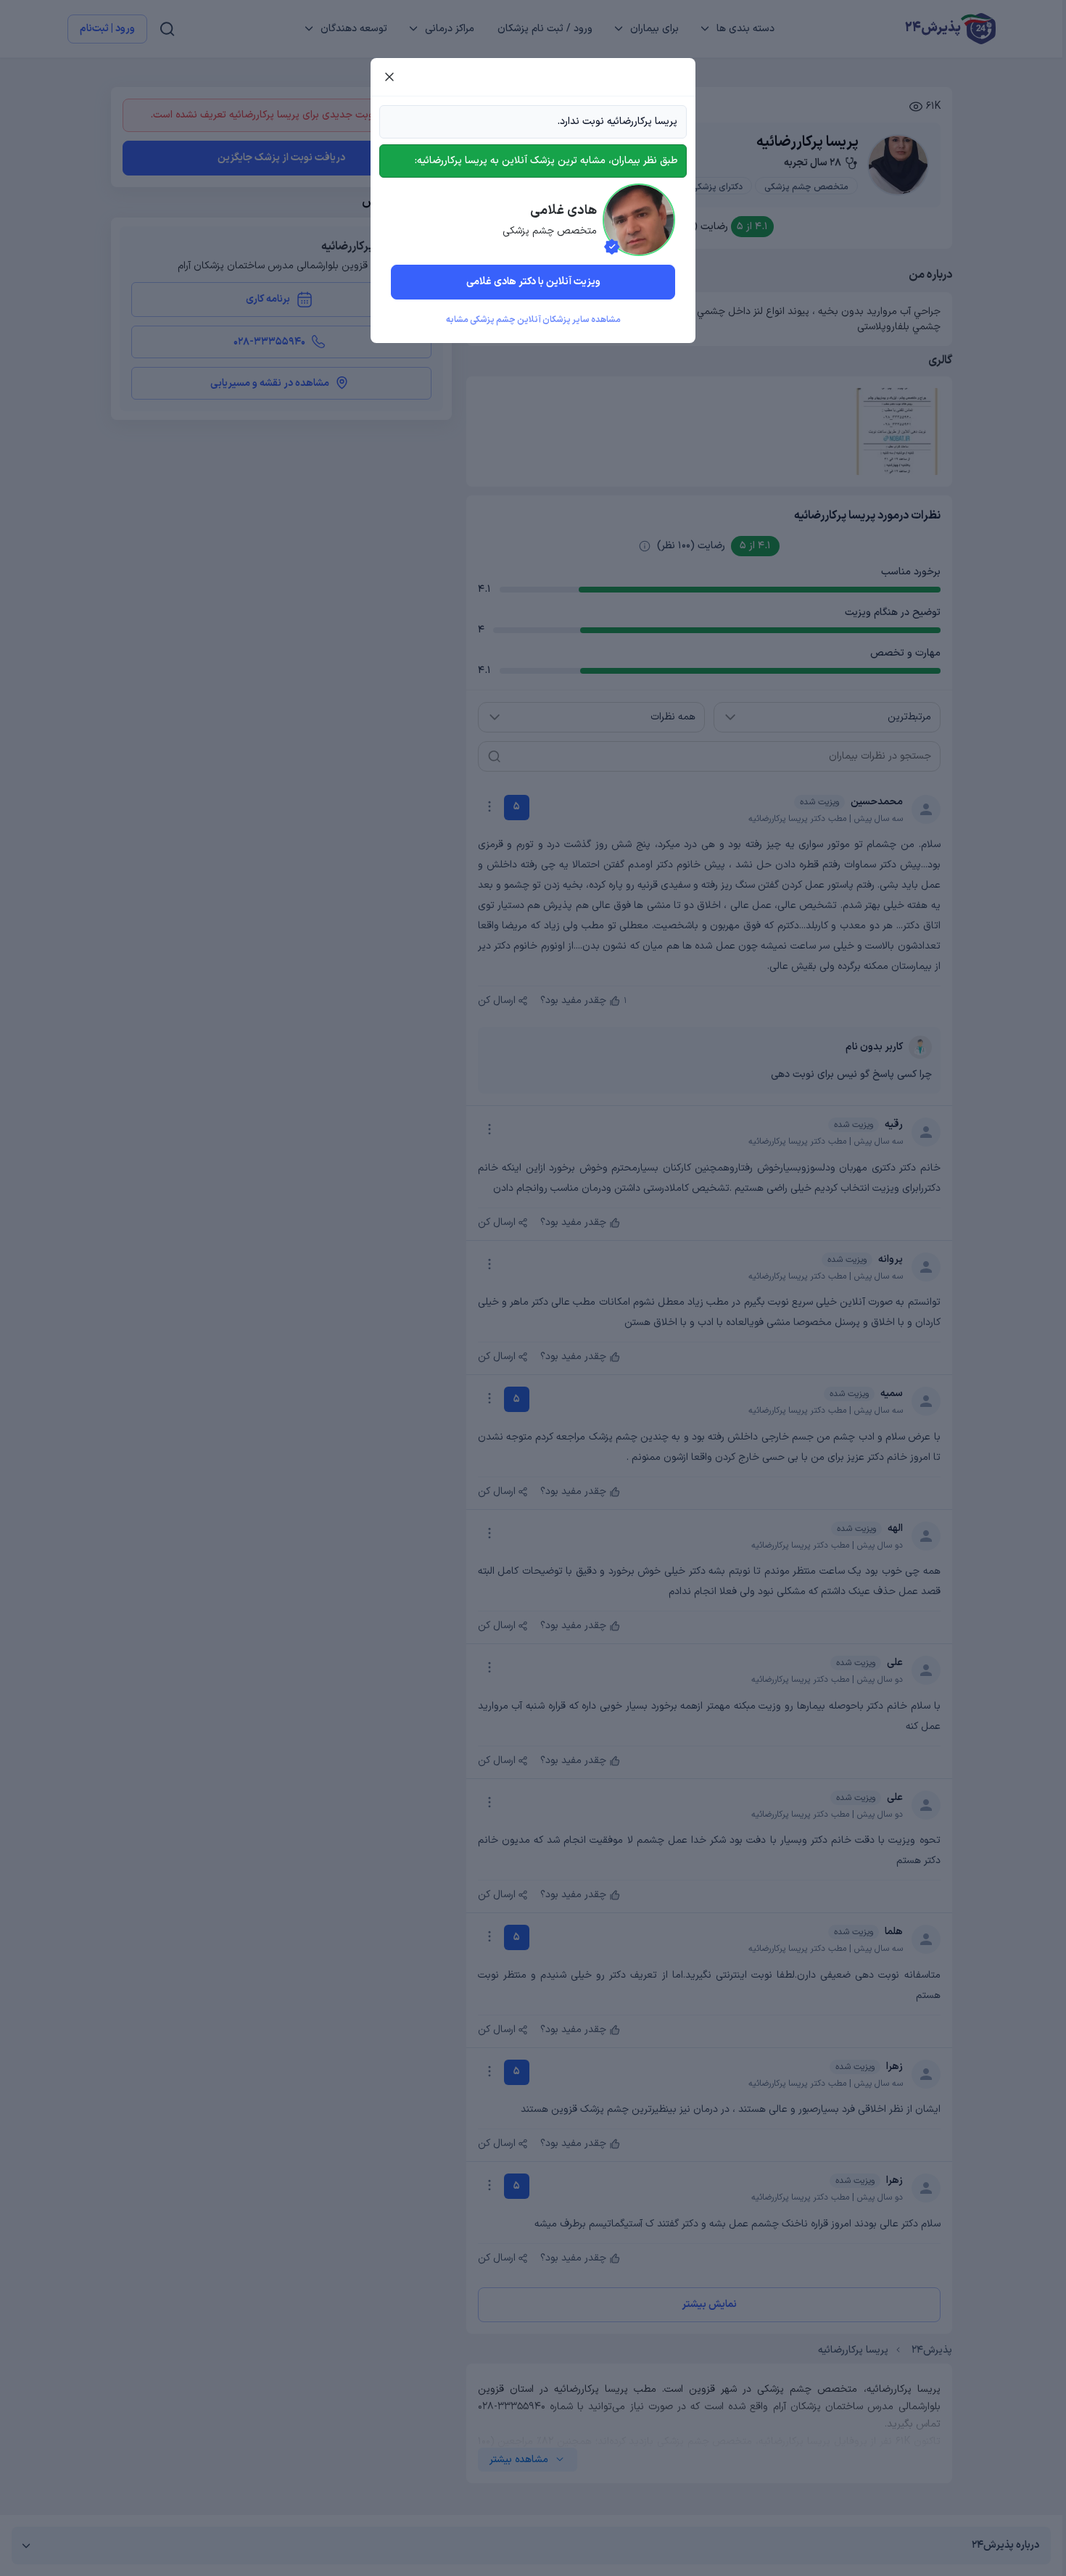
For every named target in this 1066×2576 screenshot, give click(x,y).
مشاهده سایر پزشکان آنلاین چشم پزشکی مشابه (533, 320)
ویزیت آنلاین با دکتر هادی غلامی (533, 282)
